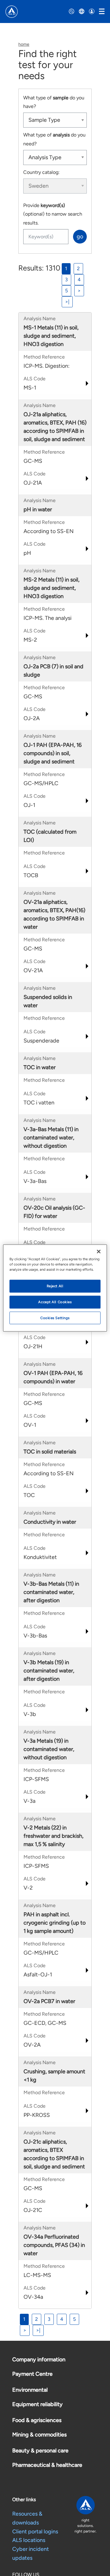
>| (67, 302)
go (80, 236)
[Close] (99, 1251)
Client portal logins (35, 2532)
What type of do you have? (54, 102)
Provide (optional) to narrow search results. (53, 214)
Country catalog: (41, 172)
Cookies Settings (55, 1318)
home (24, 44)
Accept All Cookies (55, 1302)
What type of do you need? (54, 139)
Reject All (55, 1286)
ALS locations (29, 2540)
